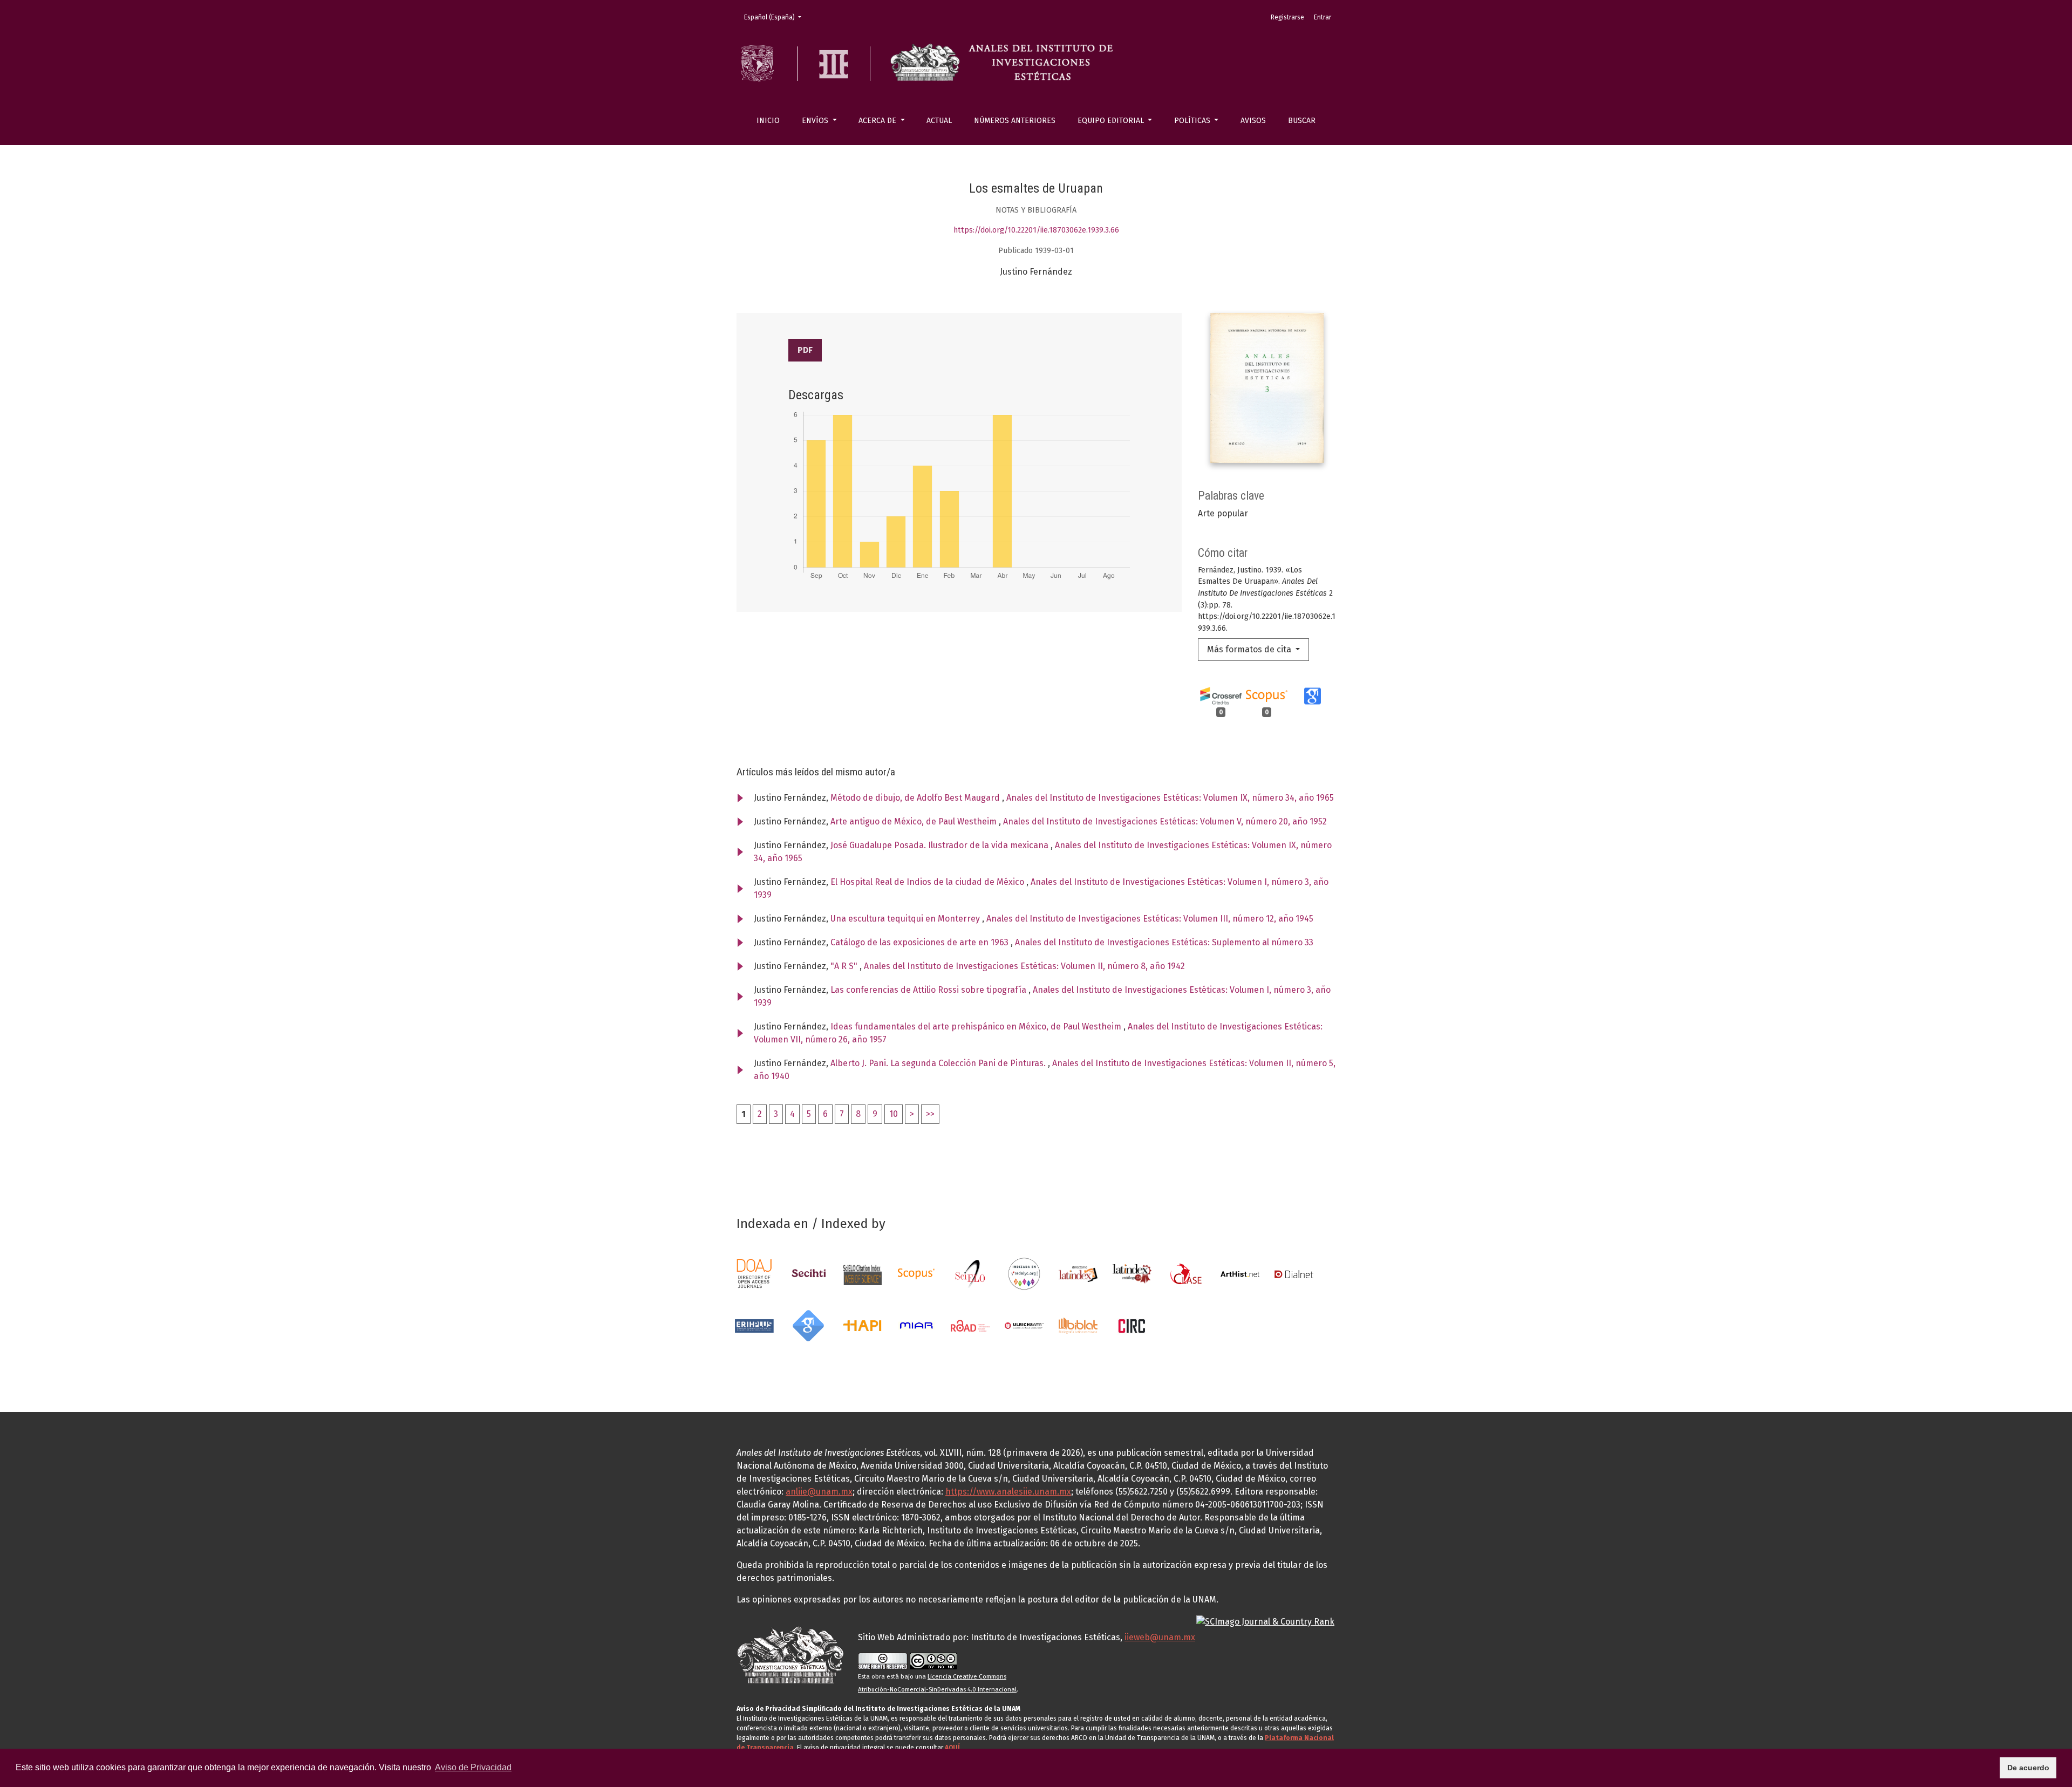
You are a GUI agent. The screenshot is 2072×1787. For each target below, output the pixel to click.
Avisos (1253, 121)
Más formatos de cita (1250, 649)
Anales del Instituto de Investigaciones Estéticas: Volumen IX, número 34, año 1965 (1170, 798)
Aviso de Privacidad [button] (473, 1767)
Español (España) (776, 17)
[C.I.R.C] (1132, 1325)
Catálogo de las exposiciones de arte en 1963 (921, 942)
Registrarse (1287, 17)
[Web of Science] (862, 1273)
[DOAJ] (754, 1273)
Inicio (768, 121)
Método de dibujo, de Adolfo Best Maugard (916, 798)
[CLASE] (1186, 1273)
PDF (805, 350)
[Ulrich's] (1024, 1325)
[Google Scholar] (808, 1325)
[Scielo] (970, 1273)
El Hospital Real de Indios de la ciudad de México (928, 882)
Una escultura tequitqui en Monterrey (906, 919)
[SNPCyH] (808, 1273)
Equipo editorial (1112, 121)
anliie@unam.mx (819, 1492)
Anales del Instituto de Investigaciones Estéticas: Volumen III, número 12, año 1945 (1150, 919)
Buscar (1302, 121)
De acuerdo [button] (2028, 1768)
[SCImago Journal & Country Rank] (1265, 1621)
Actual (939, 121)
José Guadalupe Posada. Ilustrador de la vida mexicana (940, 845)
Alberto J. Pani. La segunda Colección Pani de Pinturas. (939, 1063)
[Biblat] (1078, 1325)
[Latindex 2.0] (1132, 1273)
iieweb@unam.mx (1160, 1637)
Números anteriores (1015, 121)
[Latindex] (1078, 1273)
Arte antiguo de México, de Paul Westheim (915, 821)
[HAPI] (862, 1325)
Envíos (816, 121)
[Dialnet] (1294, 1273)
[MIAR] (916, 1325)
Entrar (1323, 17)
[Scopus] (916, 1273)
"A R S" (845, 966)
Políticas (1193, 121)
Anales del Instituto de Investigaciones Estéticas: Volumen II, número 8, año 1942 (1024, 966)
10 (894, 1114)
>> (930, 1114)
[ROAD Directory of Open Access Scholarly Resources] (970, 1325)
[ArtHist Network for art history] (1240, 1273)
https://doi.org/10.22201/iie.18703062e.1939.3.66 (1036, 230)
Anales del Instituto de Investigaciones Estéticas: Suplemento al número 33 (1164, 942)
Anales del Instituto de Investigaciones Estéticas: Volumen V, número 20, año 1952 (1165, 821)
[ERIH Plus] (754, 1325)
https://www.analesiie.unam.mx (1008, 1492)
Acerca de (878, 121)
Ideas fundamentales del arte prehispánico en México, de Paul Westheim (977, 1026)
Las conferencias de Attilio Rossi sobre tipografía (929, 990)
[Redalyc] (1024, 1273)
